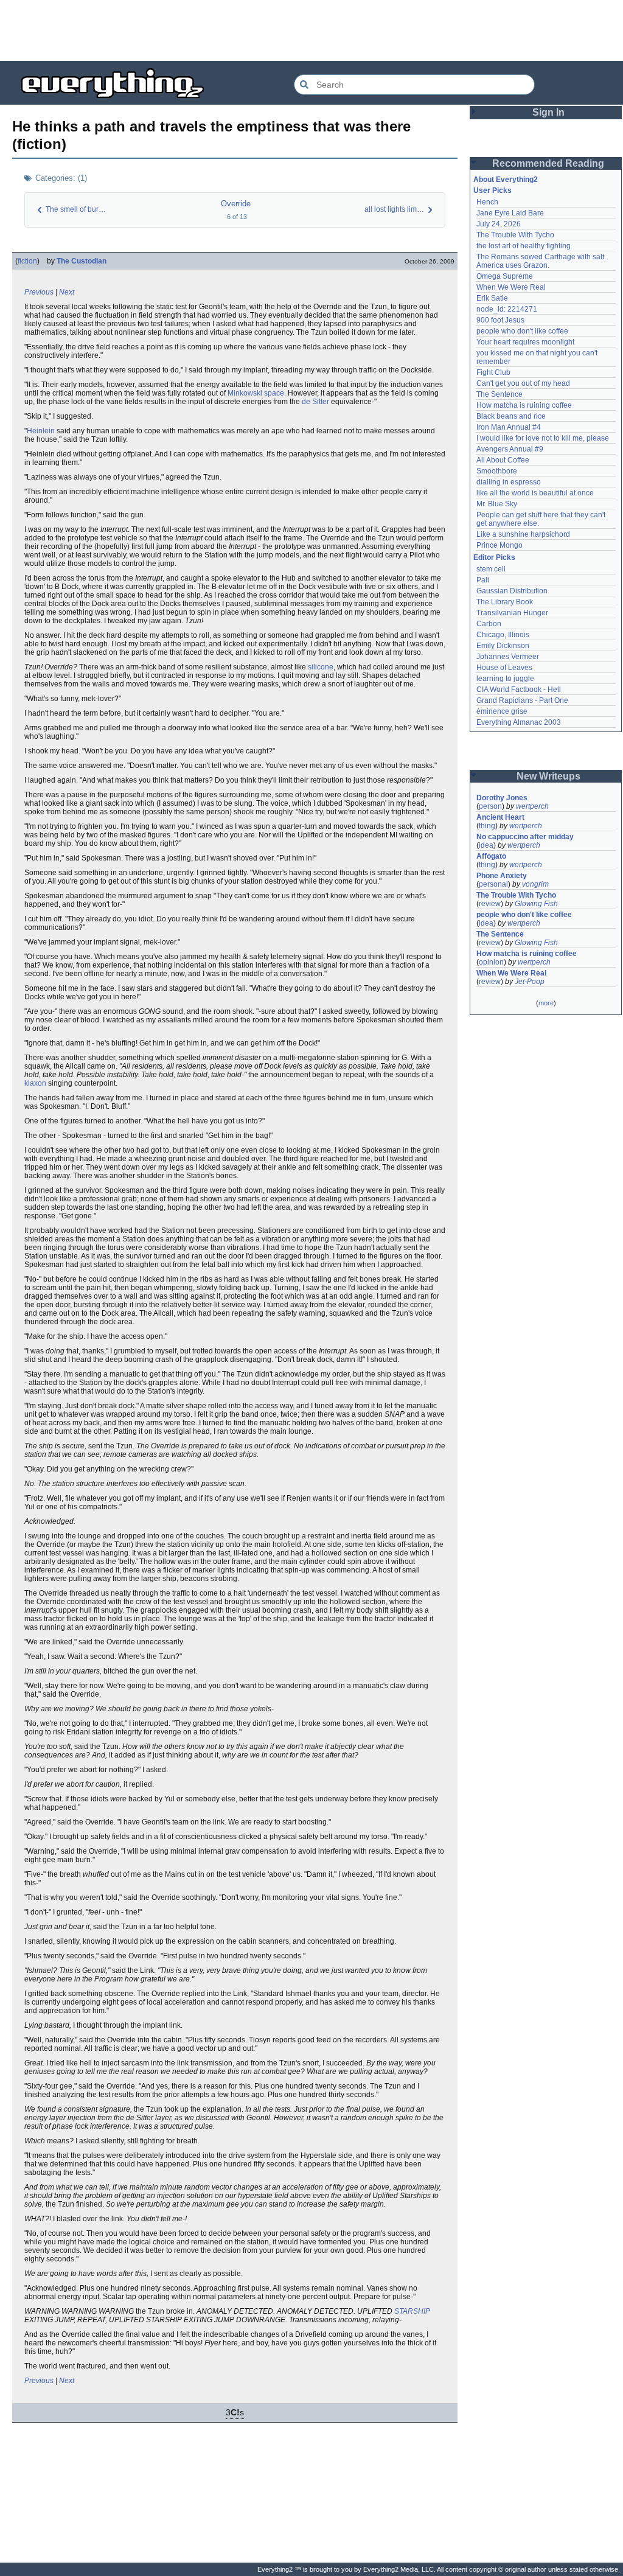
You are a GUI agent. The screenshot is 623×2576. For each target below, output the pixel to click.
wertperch (532, 806)
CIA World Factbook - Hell (519, 689)
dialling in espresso (509, 482)
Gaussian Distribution (512, 591)
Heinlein (41, 431)
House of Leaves (504, 668)
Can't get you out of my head (523, 383)
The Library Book (505, 602)
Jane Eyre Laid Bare (510, 213)
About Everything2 (506, 180)
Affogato (491, 856)
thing (487, 826)
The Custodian (82, 261)
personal (493, 884)
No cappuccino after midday (525, 837)
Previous (39, 292)
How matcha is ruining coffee (524, 405)
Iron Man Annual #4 (509, 427)
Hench (487, 202)
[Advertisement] (311, 30)
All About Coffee (503, 460)
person (490, 806)
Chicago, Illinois (503, 635)
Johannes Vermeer (508, 657)
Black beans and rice (511, 416)
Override (236, 204)
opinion (491, 962)
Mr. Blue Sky (497, 504)
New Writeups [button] (548, 776)
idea (486, 845)
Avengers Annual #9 (510, 449)
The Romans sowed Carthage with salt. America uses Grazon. (542, 261)
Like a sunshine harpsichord (523, 534)
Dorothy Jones (502, 798)
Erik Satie (492, 298)
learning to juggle (505, 679)
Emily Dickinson (503, 646)
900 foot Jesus (500, 320)
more (546, 1003)
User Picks (492, 190)
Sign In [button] (548, 112)
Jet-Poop (530, 982)
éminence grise (502, 711)
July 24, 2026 (499, 224)
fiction (27, 261)
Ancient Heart (500, 817)
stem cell (491, 569)
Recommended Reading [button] (548, 163)
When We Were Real (511, 287)
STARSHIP (412, 2311)
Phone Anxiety (502, 876)
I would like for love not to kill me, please (543, 438)
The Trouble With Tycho (515, 235)
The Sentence (499, 394)
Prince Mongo (499, 545)
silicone (321, 667)
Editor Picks (494, 557)
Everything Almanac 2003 (519, 722)
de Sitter (315, 402)
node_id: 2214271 (507, 309)
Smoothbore (497, 471)
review (490, 904)
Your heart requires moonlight (525, 342)
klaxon (35, 1083)
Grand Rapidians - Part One (522, 700)
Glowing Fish (536, 904)
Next (67, 292)
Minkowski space (256, 393)
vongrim (535, 884)
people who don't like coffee (522, 331)
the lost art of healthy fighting (524, 246)
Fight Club (493, 372)
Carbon (489, 624)
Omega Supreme (505, 276)
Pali (483, 580)
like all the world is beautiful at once (535, 493)
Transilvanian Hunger (512, 613)
